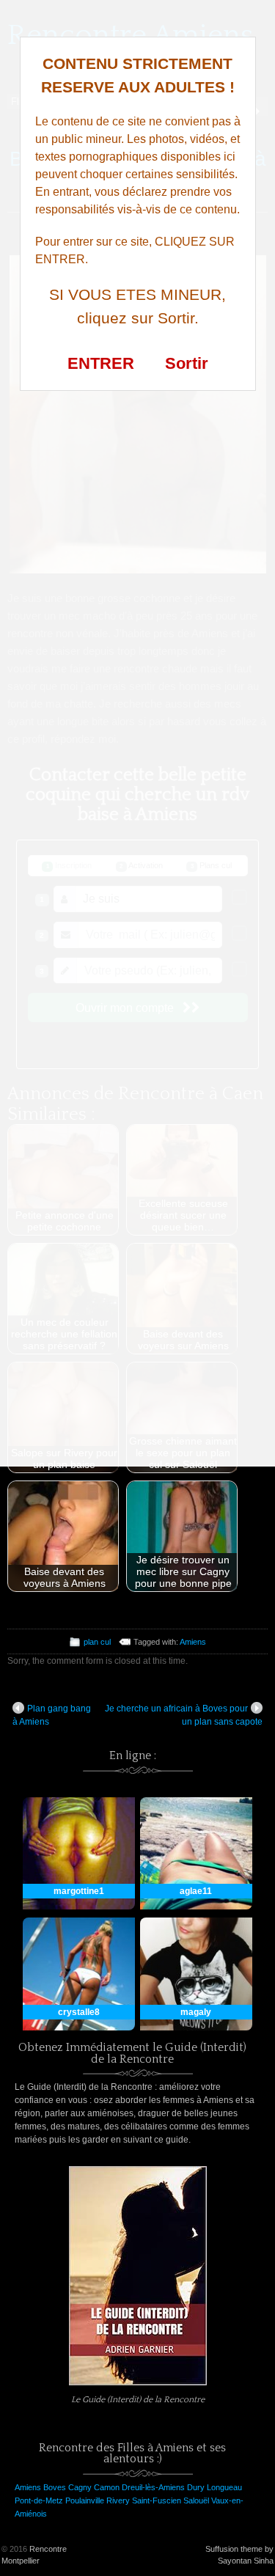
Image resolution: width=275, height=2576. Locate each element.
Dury (196, 2487)
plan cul (97, 1642)
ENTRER (101, 363)
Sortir (187, 363)
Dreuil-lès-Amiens (153, 2487)
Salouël (196, 2500)
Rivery (118, 2500)
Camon (107, 2487)
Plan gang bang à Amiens (52, 1715)
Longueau (224, 2487)
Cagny (80, 2487)
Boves (55, 2487)
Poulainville (85, 2500)
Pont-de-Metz (39, 2500)
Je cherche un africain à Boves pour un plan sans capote (184, 1715)
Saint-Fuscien (157, 2500)
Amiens (193, 1642)
